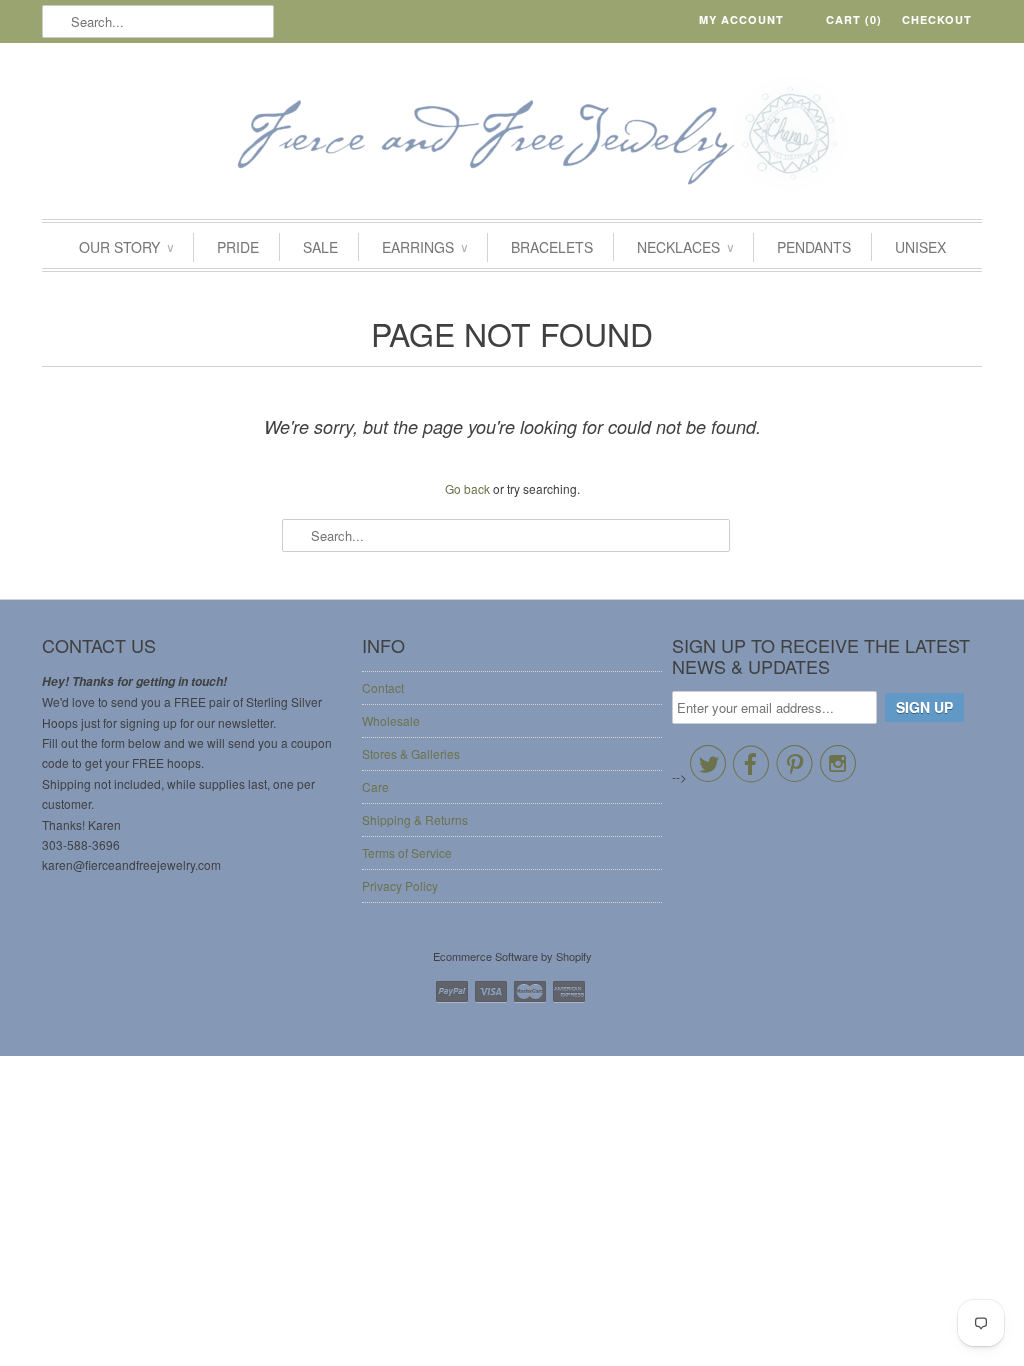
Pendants (814, 247)
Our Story (126, 247)
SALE (320, 247)
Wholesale (391, 720)
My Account (741, 19)
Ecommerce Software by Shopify (512, 956)
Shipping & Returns (415, 819)
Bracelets (552, 247)
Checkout (937, 19)
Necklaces (685, 247)
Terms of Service (407, 852)
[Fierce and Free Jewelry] (512, 136)
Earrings (424, 247)
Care (375, 786)
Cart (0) (854, 19)
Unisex (920, 247)
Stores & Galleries (411, 753)
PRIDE (238, 247)
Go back (467, 488)
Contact (383, 687)
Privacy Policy (400, 885)
